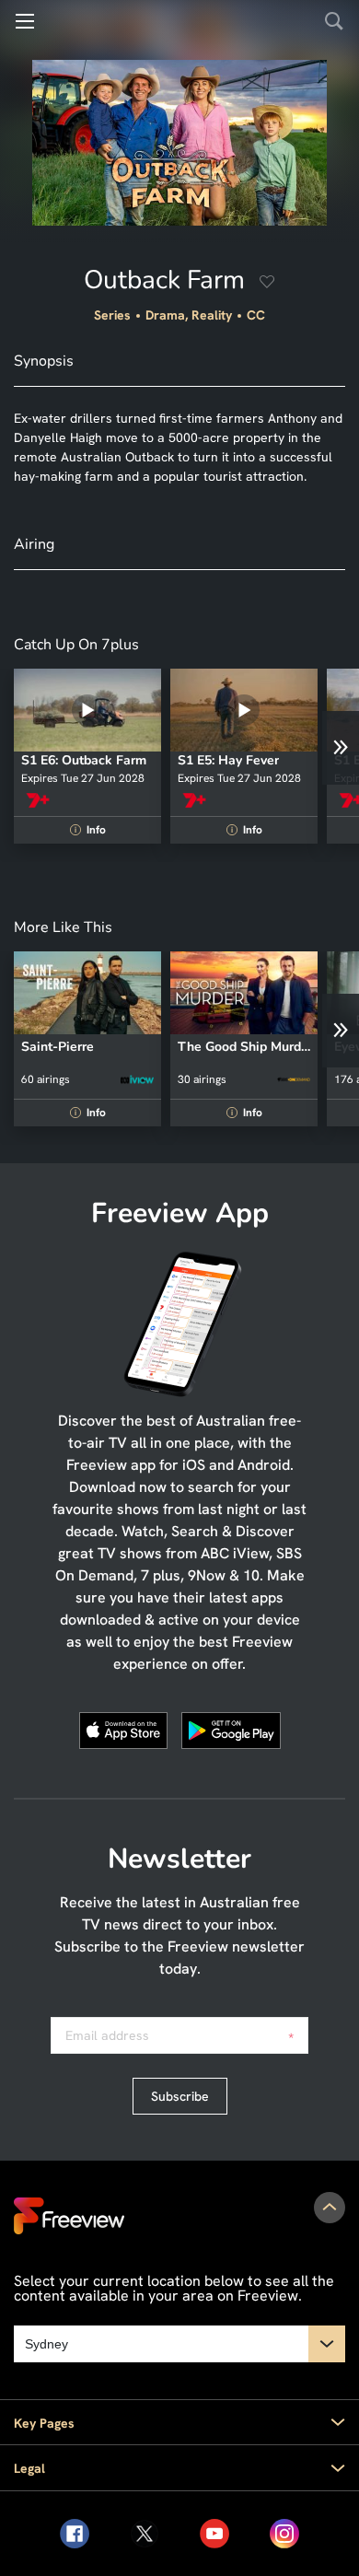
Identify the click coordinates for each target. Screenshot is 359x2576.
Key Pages (44, 2423)
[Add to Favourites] (267, 284)
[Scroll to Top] (330, 2208)
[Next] (341, 748)
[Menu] (25, 21)
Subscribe (180, 2096)
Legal (29, 2468)
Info (90, 830)
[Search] (334, 21)
